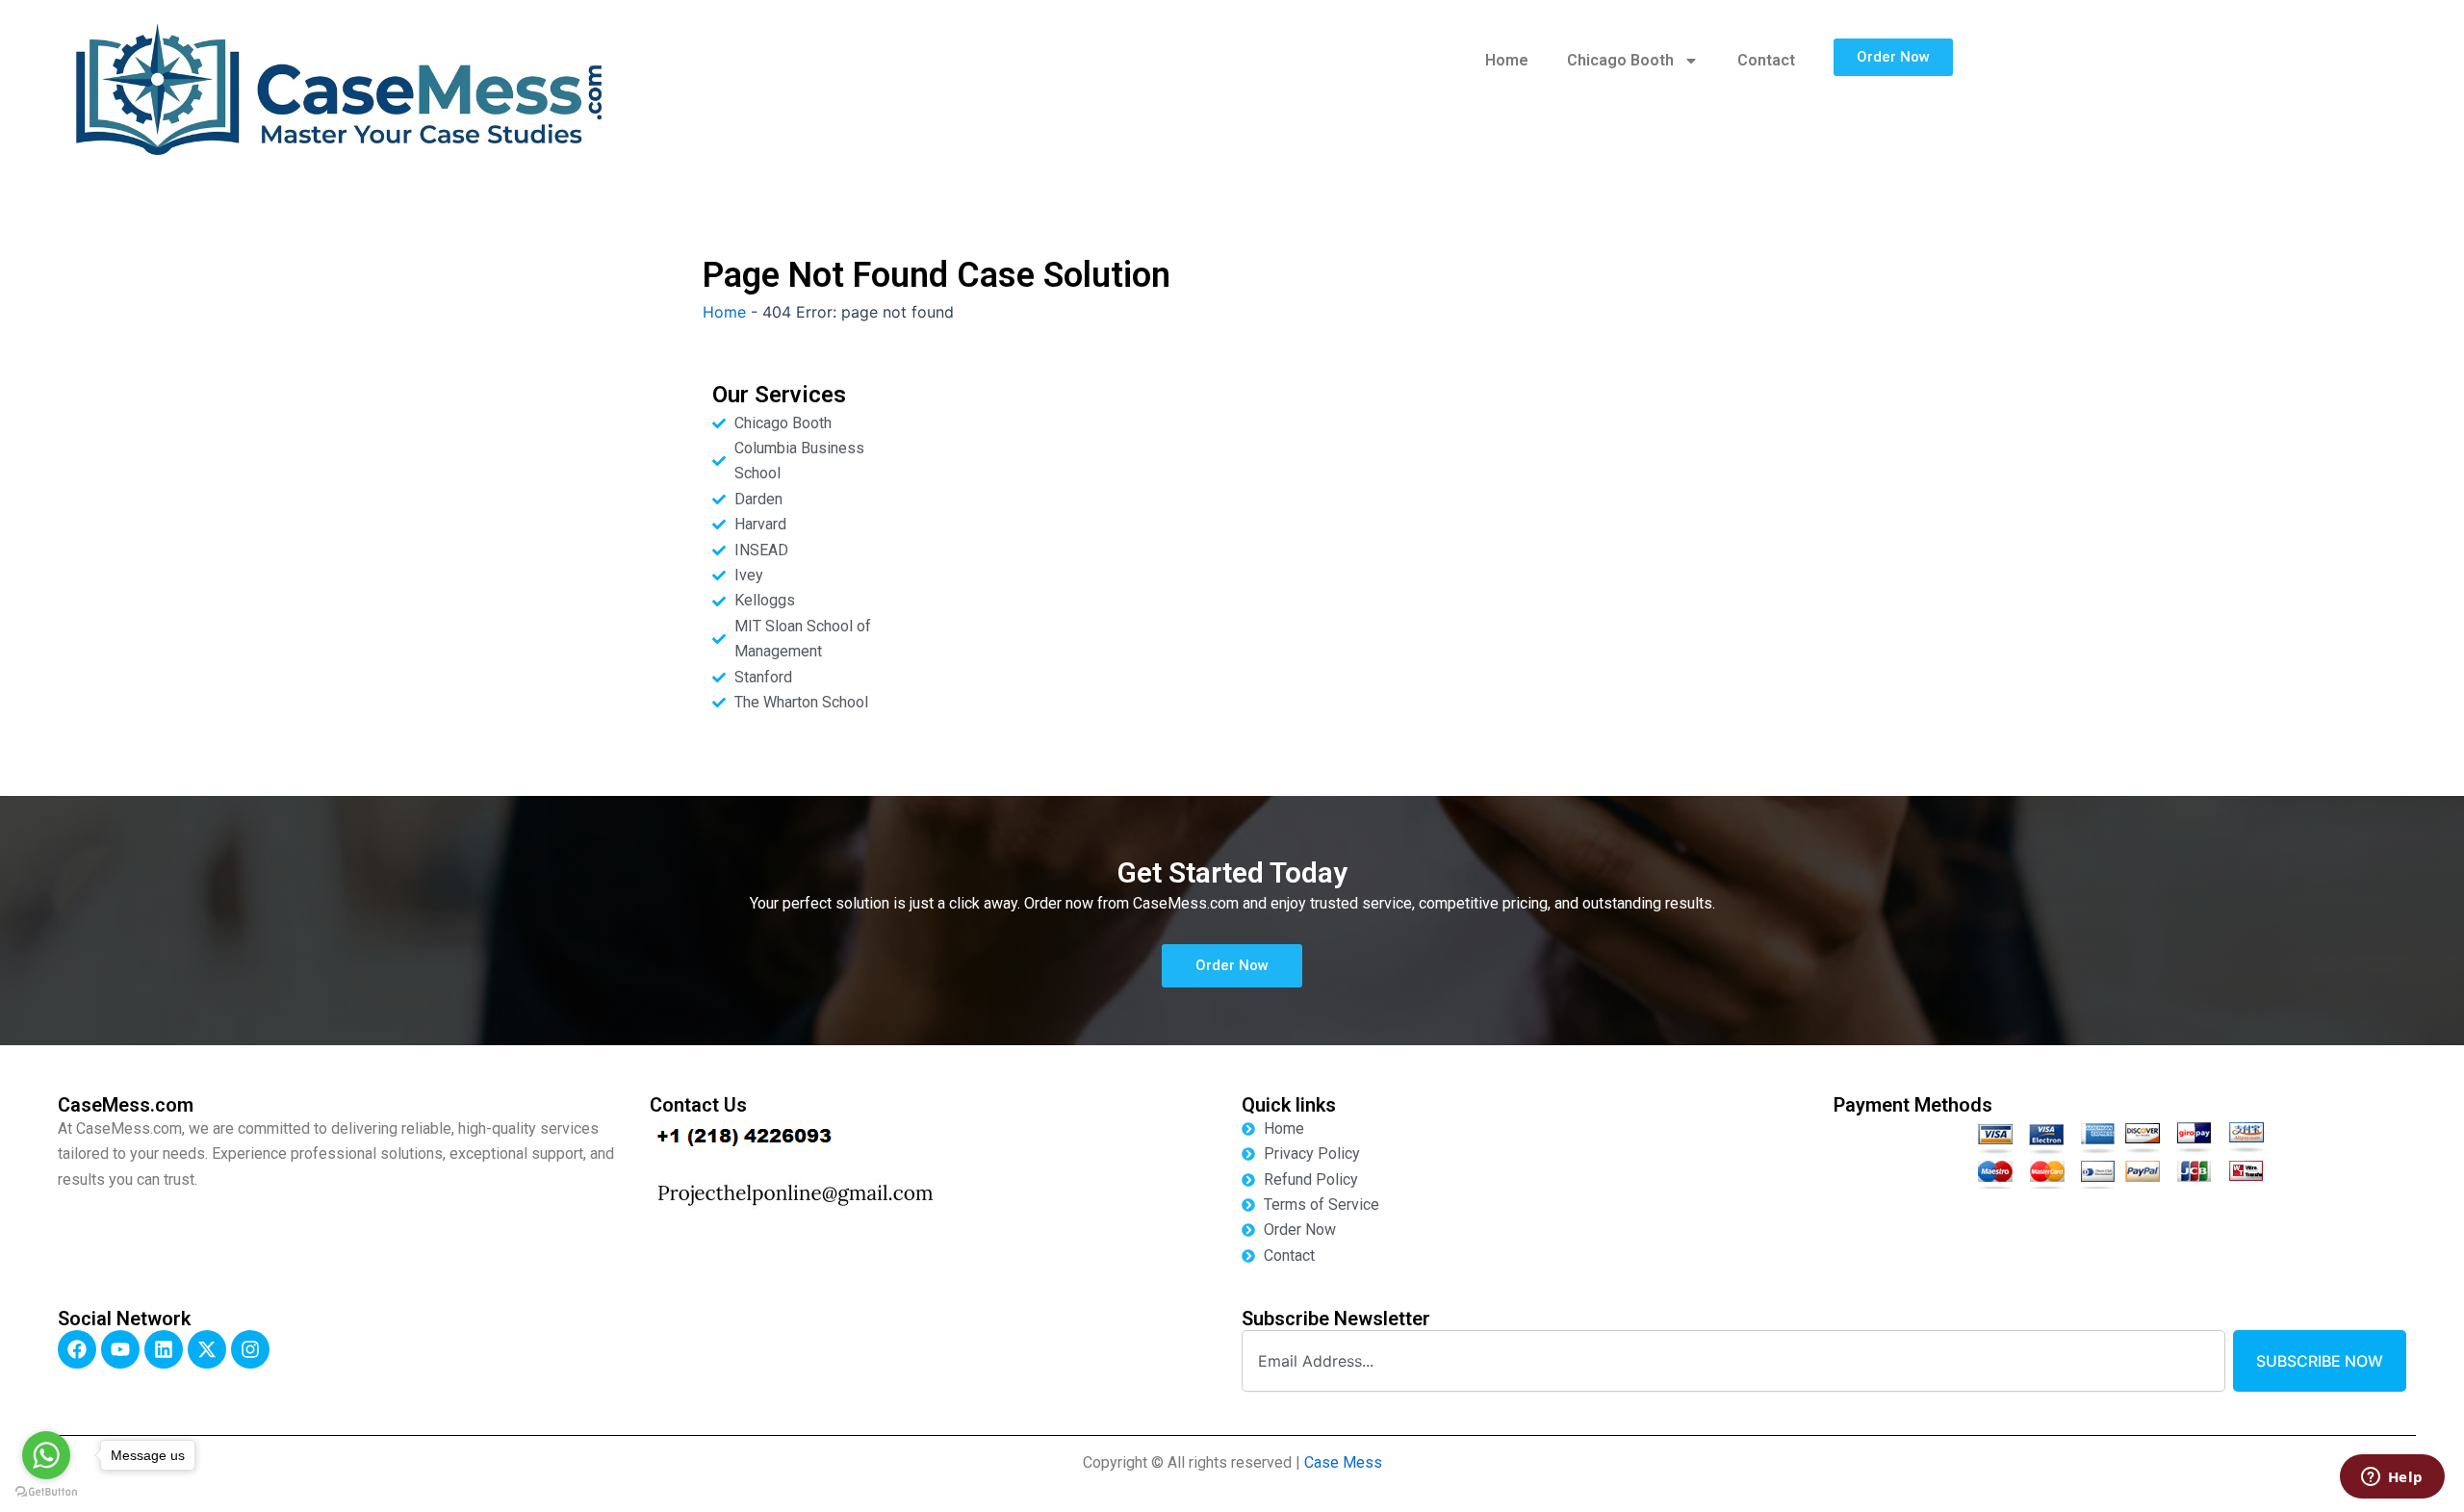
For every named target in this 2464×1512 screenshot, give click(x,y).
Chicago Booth (1620, 60)
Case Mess (1343, 1462)
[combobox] (1733, 1361)
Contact (1766, 60)
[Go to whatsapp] (46, 1455)
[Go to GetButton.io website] (46, 1492)
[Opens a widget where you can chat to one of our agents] (2392, 1478)
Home (1507, 60)
